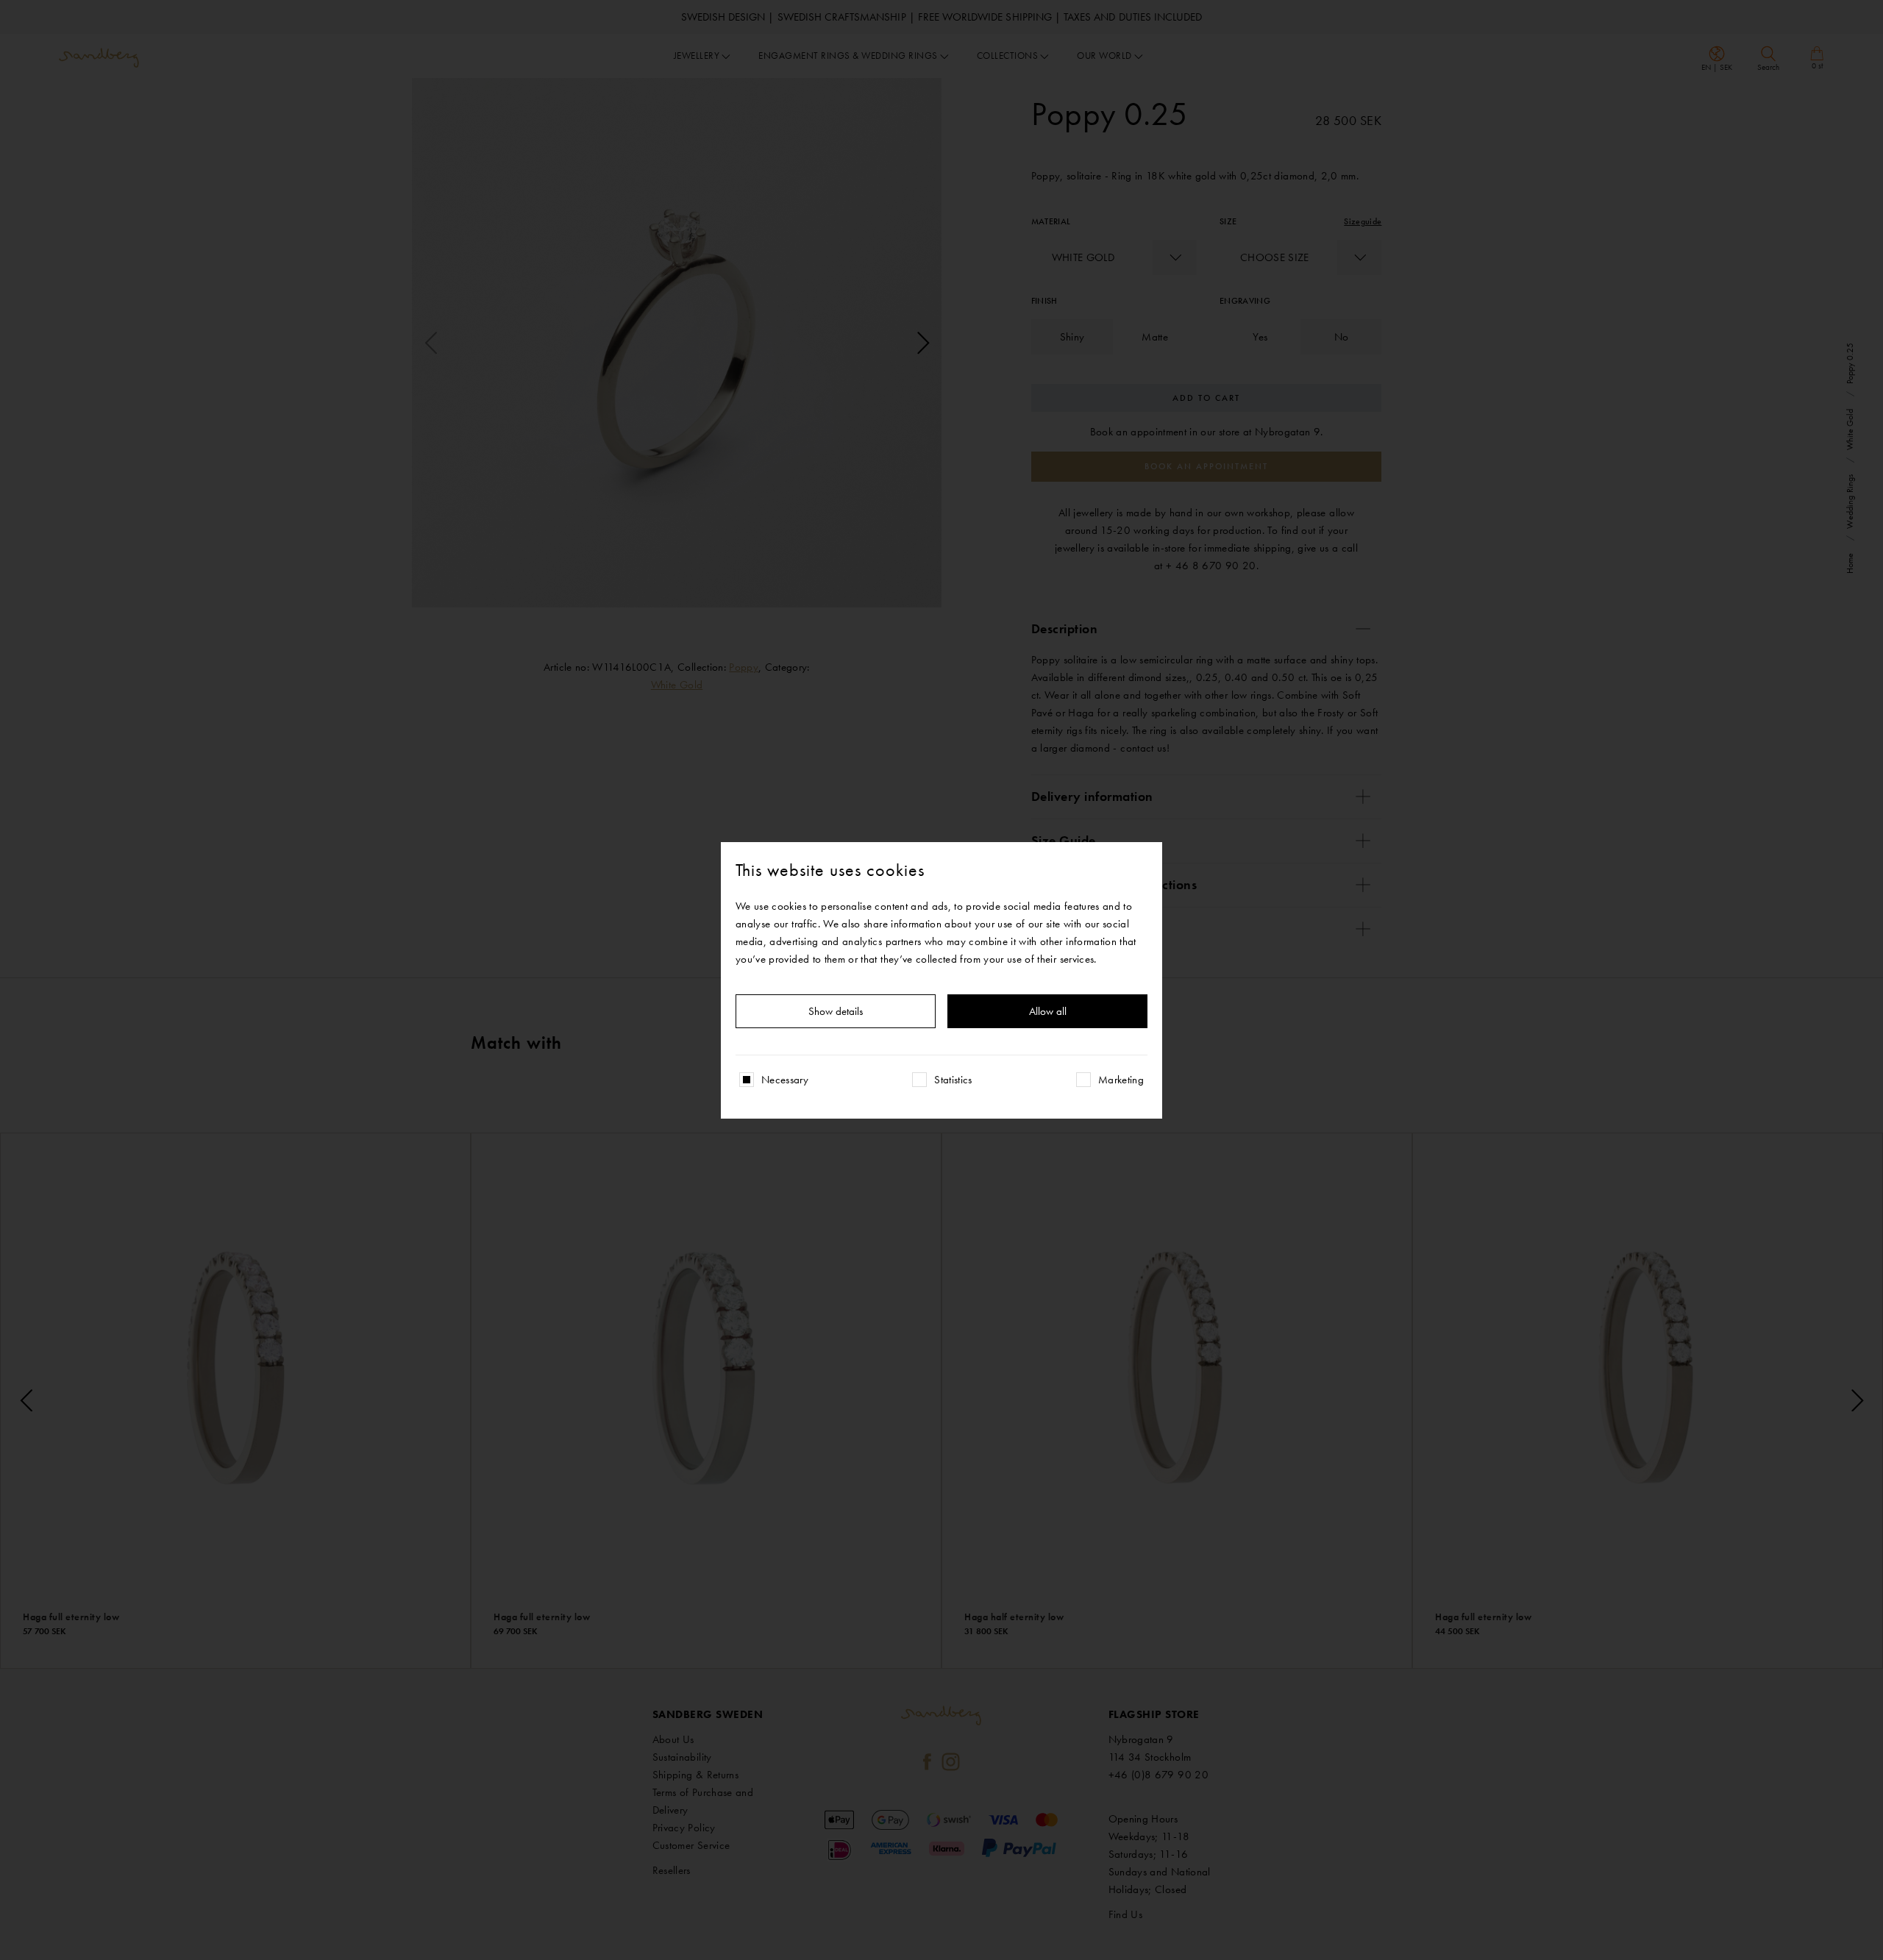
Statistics (953, 1080)
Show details (836, 1011)
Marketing (1121, 1080)
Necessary (785, 1080)
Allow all (1048, 1011)
